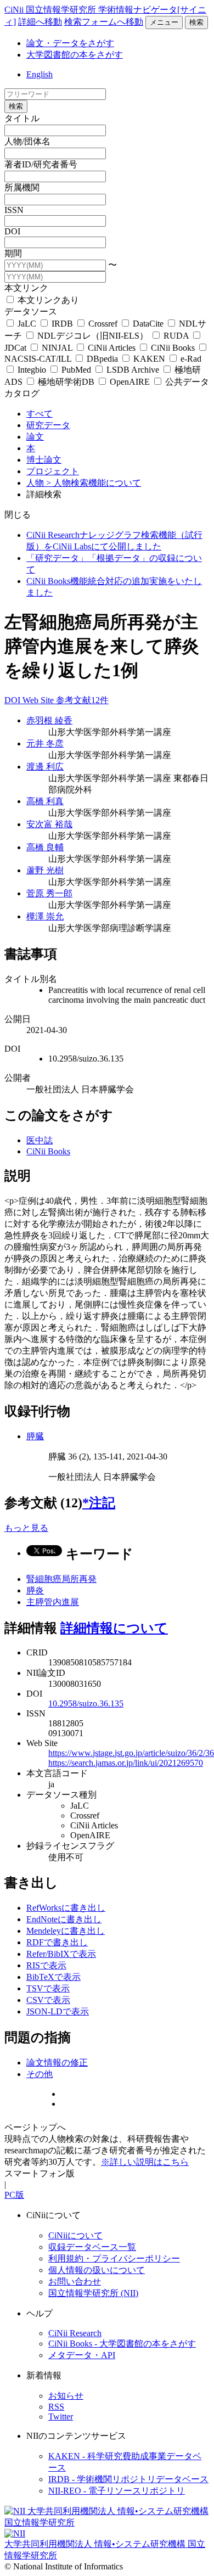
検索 (196, 22)
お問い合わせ (75, 2282)
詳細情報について (114, 1628)
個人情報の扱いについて (97, 2270)
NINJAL (57, 348)
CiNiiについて (75, 2235)
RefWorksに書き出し (66, 1908)
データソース (31, 312)
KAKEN (149, 359)
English (40, 74)
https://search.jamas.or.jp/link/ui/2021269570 (126, 1763)
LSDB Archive (133, 370)
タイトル (22, 118)
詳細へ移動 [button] (40, 22)
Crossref (103, 324)
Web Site (39, 700)
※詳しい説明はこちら (145, 2162)
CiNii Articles (112, 348)
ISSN (14, 210)
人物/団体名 (27, 141)
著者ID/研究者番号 (41, 164)
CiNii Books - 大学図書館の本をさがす (122, 2344)
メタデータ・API (82, 2355)
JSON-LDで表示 (58, 2011)
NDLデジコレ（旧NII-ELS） (93, 336)
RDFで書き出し (57, 1942)
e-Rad (190, 359)
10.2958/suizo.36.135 (86, 1704)
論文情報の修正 (57, 2063)
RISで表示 (46, 1965)
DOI (12, 231)
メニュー (164, 22)
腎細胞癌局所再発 (61, 1579)
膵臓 (35, 1436)
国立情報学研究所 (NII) (93, 2293)
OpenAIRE (130, 382)
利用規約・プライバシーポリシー (114, 2258)
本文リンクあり (47, 300)
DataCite (148, 324)
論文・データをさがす (70, 43)
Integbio (32, 370)
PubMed (76, 370)
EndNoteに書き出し (64, 1919)
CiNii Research (75, 2333)
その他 (40, 2074)
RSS (56, 2407)
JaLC (27, 324)
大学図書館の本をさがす (75, 55)
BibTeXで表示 (54, 1977)
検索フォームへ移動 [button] (104, 22)
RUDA (176, 336)
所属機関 (22, 187)
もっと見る (26, 1528)
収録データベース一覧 (92, 2247)
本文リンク (26, 288)
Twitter (61, 2417)
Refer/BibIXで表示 (61, 1954)
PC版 (14, 2195)
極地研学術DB (66, 382)
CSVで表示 (48, 2000)
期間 (13, 253)
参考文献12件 (82, 700)
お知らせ (66, 2396)
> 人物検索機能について (94, 483)
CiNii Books (173, 348)
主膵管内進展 (53, 1602)
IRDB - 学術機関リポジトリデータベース (128, 2479)
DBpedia (102, 359)
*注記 (99, 1503)
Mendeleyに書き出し (66, 1931)
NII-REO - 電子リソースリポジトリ (117, 2491)
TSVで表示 (48, 1988)
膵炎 (35, 1590)
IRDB (62, 324)
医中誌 (40, 1140)
